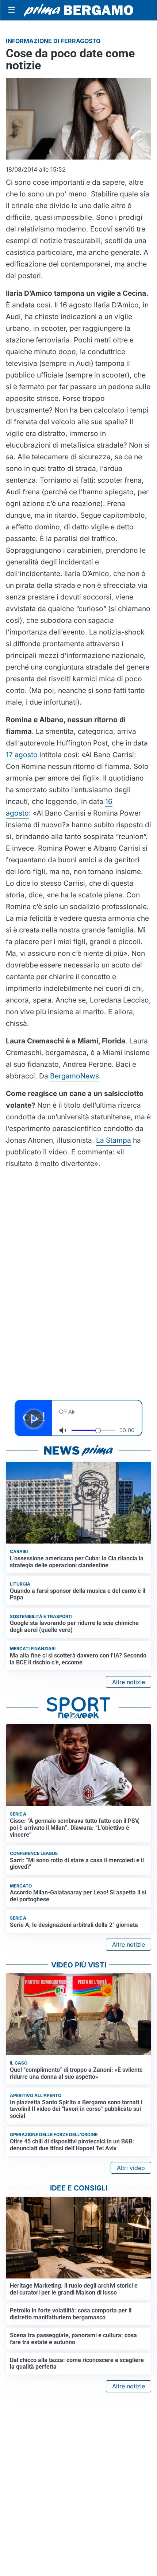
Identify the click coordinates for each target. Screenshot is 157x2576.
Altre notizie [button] (129, 1682)
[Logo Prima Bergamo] (78, 10)
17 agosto (22, 755)
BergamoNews (74, 1076)
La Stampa (114, 1140)
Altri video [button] (131, 2168)
